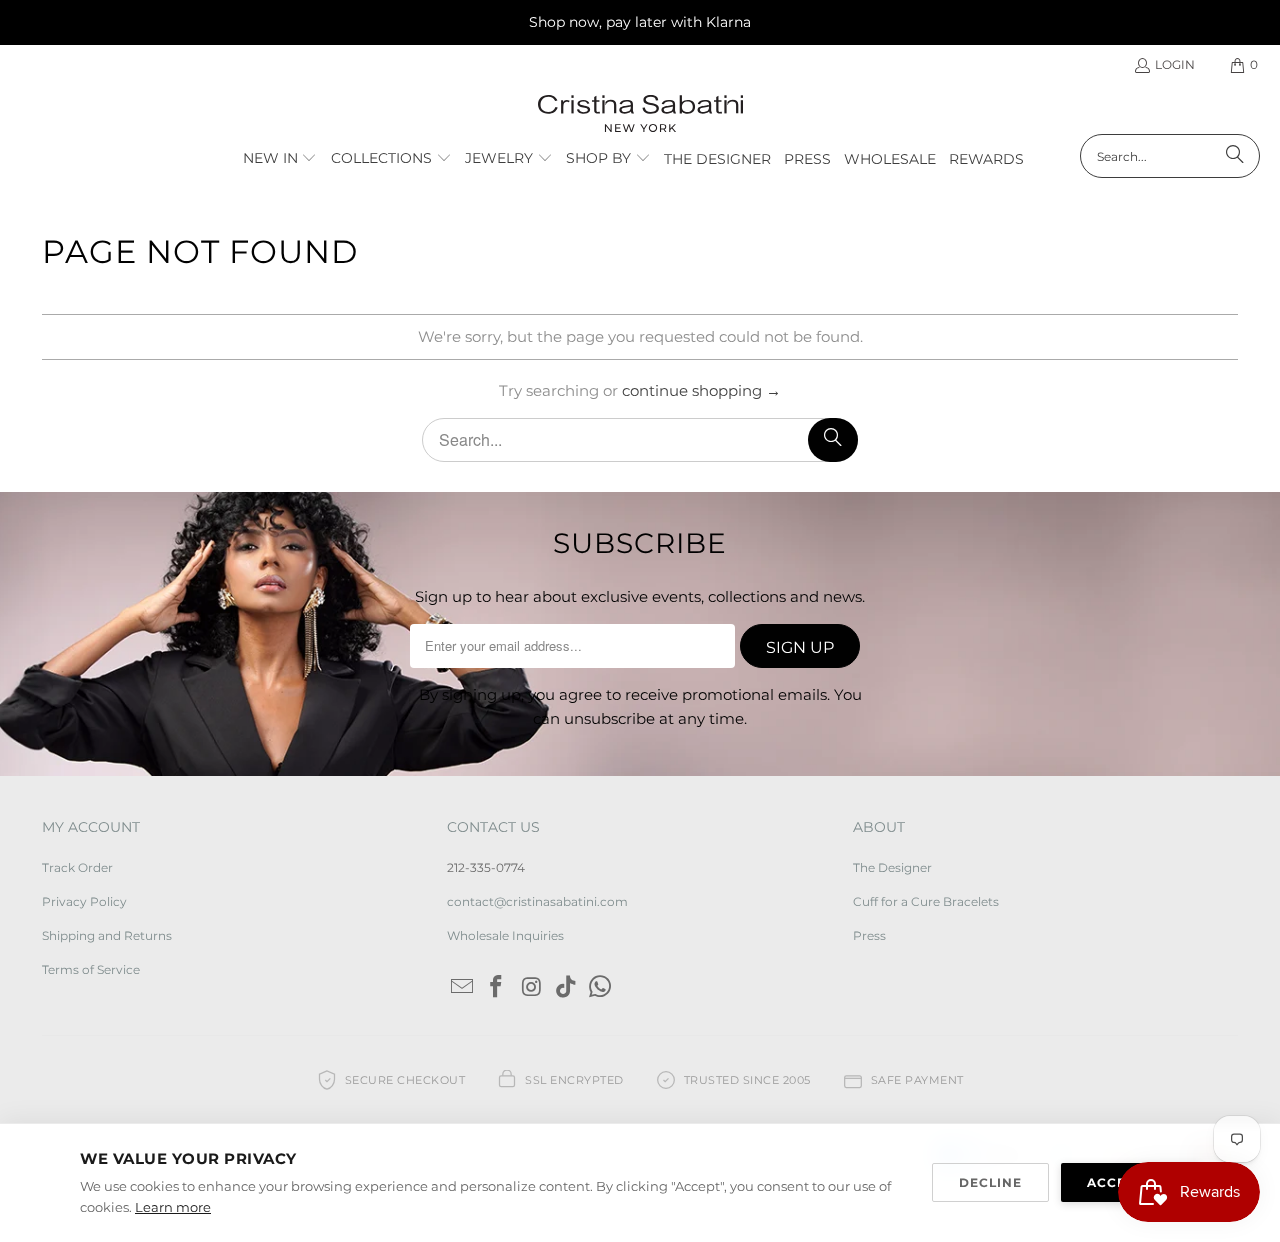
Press (869, 935)
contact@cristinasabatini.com (537, 901)
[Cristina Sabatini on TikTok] (566, 988)
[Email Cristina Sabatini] (462, 988)
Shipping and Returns (107, 935)
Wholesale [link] (890, 159)
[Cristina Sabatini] (640, 114)
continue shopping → (701, 390)
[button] (280, 159)
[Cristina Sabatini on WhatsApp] (601, 988)
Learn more (173, 1207)
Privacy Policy (84, 901)
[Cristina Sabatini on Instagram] (532, 988)
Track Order (77, 867)
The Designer (892, 867)
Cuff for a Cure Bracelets (926, 901)
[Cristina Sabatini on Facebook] (497, 988)
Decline (990, 1182)
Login (1175, 64)
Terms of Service (91, 969)
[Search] (1235, 156)
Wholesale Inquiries (505, 935)
